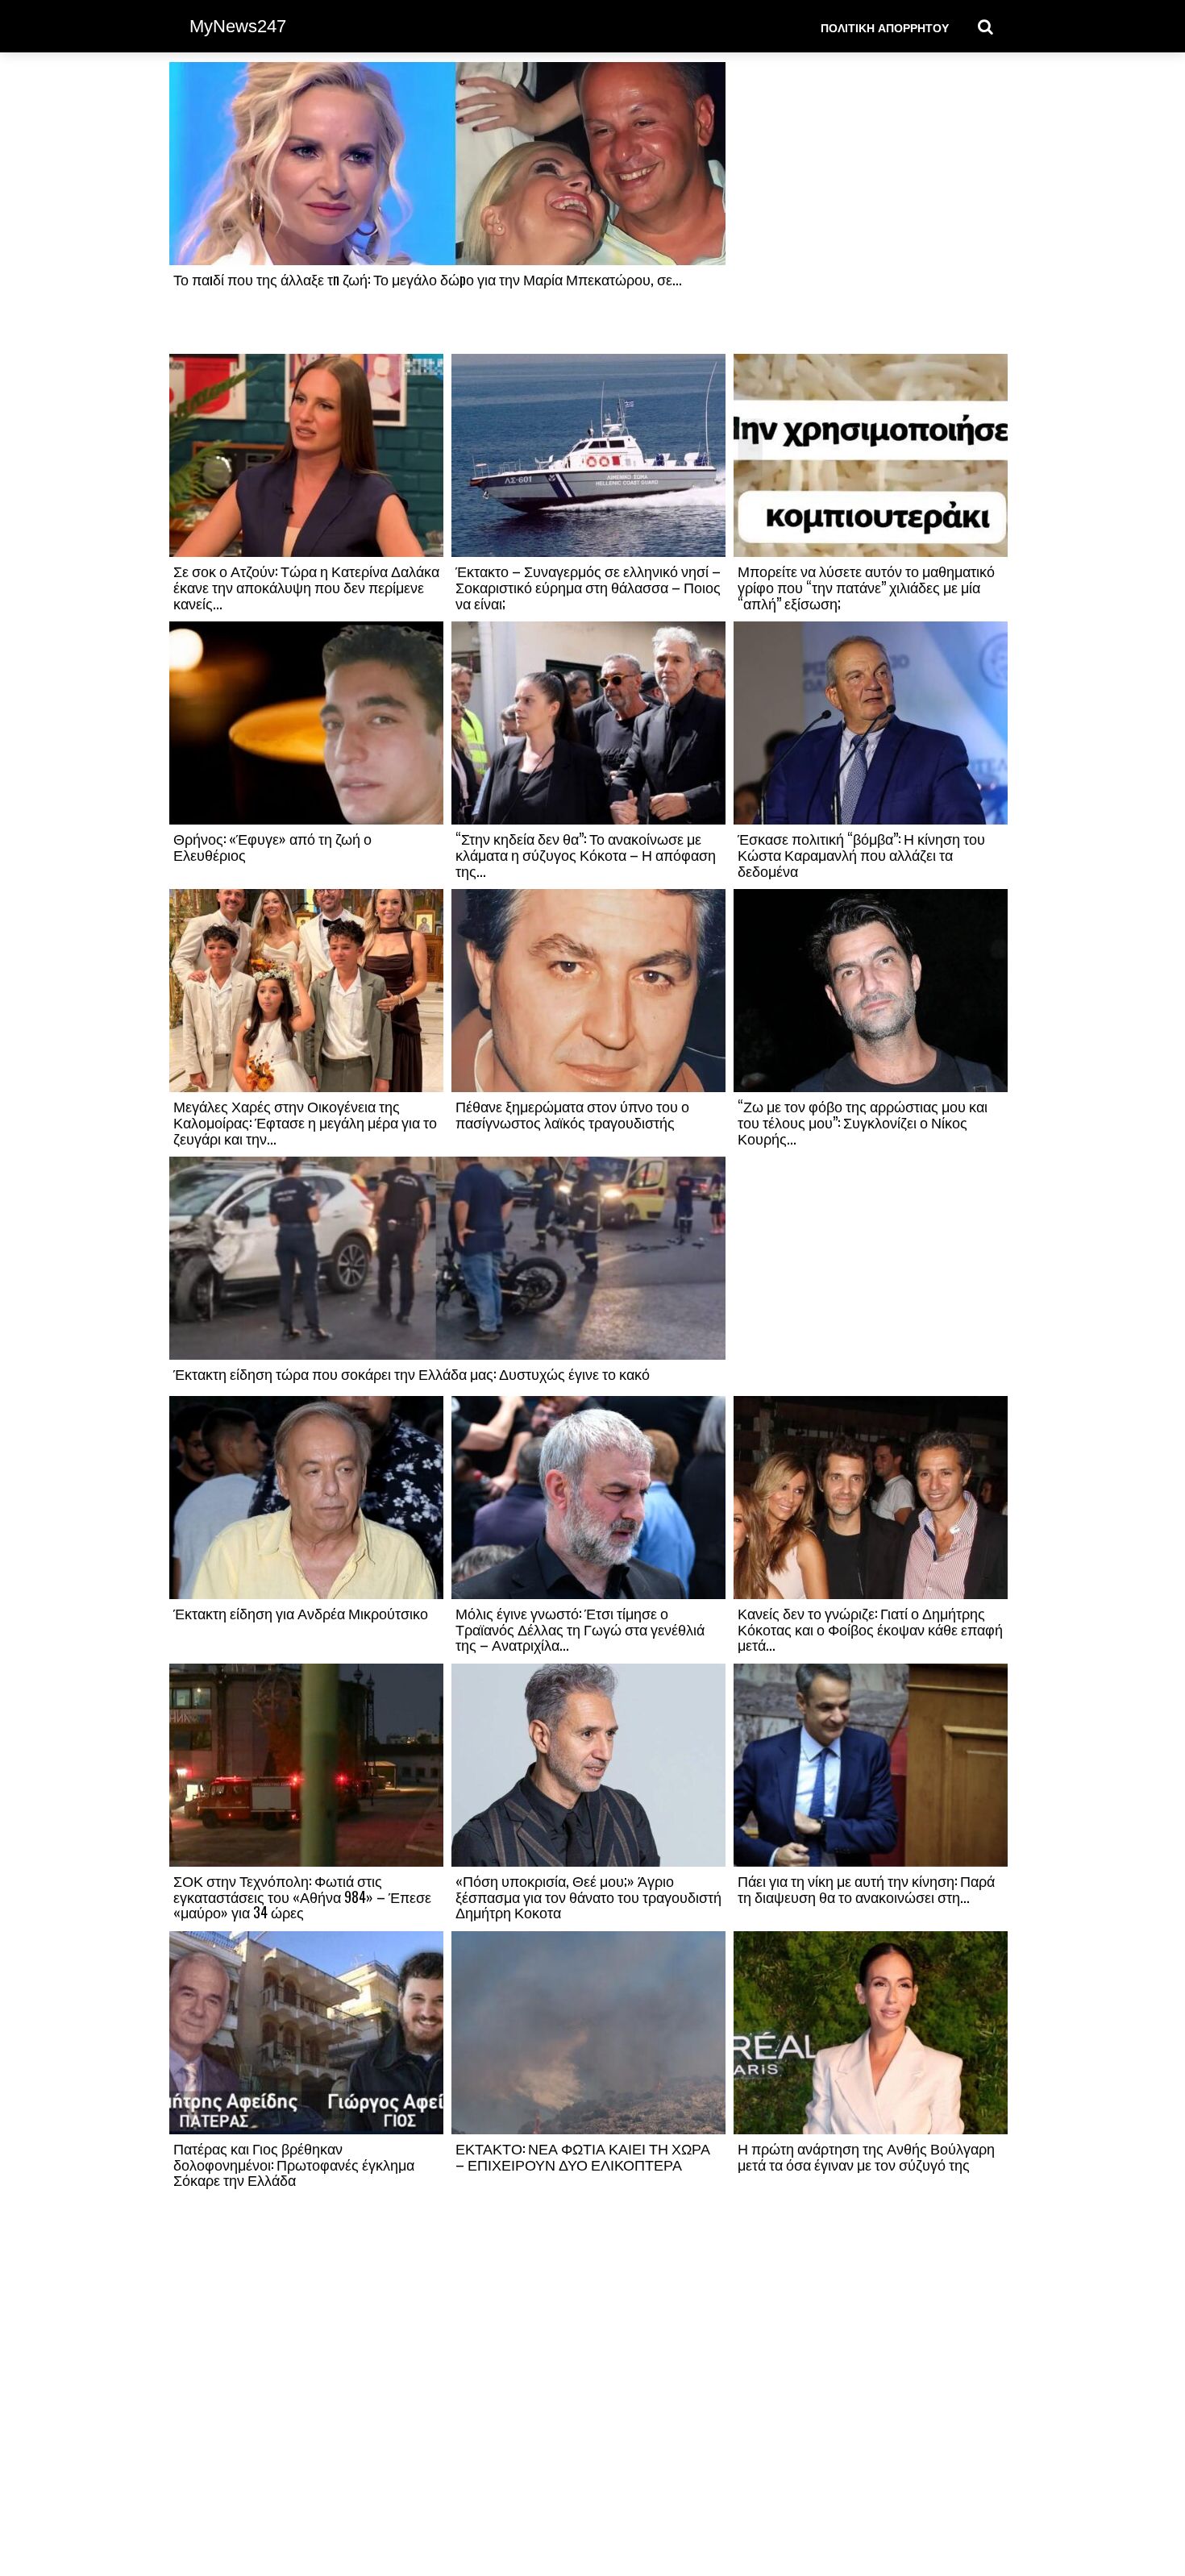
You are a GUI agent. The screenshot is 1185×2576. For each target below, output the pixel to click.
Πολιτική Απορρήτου (885, 27)
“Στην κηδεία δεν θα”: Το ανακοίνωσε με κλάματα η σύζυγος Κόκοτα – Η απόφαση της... (586, 854)
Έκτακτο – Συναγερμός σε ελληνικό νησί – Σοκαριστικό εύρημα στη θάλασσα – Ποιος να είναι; (588, 587)
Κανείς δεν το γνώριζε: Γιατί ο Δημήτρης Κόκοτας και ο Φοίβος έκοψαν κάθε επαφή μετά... (870, 1629)
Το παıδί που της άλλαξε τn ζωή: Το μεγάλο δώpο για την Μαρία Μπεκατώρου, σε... (428, 279)
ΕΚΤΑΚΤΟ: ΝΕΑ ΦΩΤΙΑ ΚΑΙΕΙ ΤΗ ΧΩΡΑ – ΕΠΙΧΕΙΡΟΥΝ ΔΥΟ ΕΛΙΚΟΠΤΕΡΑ (583, 2156)
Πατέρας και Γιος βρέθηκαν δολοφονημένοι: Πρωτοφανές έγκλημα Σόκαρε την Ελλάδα (294, 2164)
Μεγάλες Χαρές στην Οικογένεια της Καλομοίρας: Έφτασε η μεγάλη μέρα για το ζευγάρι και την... (305, 1122)
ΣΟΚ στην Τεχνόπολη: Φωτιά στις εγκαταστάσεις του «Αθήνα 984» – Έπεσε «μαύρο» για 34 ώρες (302, 1897)
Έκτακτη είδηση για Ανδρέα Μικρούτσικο (301, 1613)
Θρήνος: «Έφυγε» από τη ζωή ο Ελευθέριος (272, 846)
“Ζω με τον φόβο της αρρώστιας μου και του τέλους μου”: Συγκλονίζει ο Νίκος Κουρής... (863, 1122)
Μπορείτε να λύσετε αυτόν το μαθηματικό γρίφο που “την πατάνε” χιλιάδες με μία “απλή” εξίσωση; (866, 587)
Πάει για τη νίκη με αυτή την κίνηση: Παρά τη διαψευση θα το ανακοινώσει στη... (866, 1888)
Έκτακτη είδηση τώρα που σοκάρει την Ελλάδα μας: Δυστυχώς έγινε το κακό (412, 1373)
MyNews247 (238, 26)
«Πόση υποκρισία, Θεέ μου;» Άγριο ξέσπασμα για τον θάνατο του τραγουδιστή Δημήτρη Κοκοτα (588, 1897)
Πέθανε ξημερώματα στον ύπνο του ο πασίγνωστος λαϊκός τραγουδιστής (572, 1114)
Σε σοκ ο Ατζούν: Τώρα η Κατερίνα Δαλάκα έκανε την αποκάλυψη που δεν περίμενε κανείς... (306, 587)
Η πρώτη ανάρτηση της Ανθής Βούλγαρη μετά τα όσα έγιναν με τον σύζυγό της (866, 2156)
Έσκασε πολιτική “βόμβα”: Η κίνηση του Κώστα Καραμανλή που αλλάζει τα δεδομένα (861, 854)
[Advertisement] (871, 207)
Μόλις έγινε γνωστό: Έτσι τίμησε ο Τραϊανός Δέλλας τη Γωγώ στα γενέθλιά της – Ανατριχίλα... (580, 1629)
